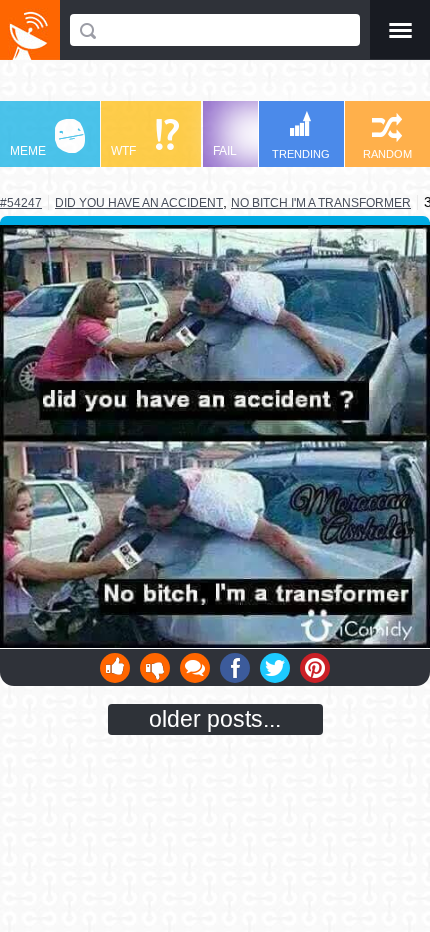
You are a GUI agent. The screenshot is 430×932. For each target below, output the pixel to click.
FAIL (225, 151)
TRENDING (301, 154)
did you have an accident (139, 202)
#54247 (21, 203)
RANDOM (387, 154)
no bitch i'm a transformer (321, 203)
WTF (123, 151)
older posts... (215, 719)
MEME (28, 151)
